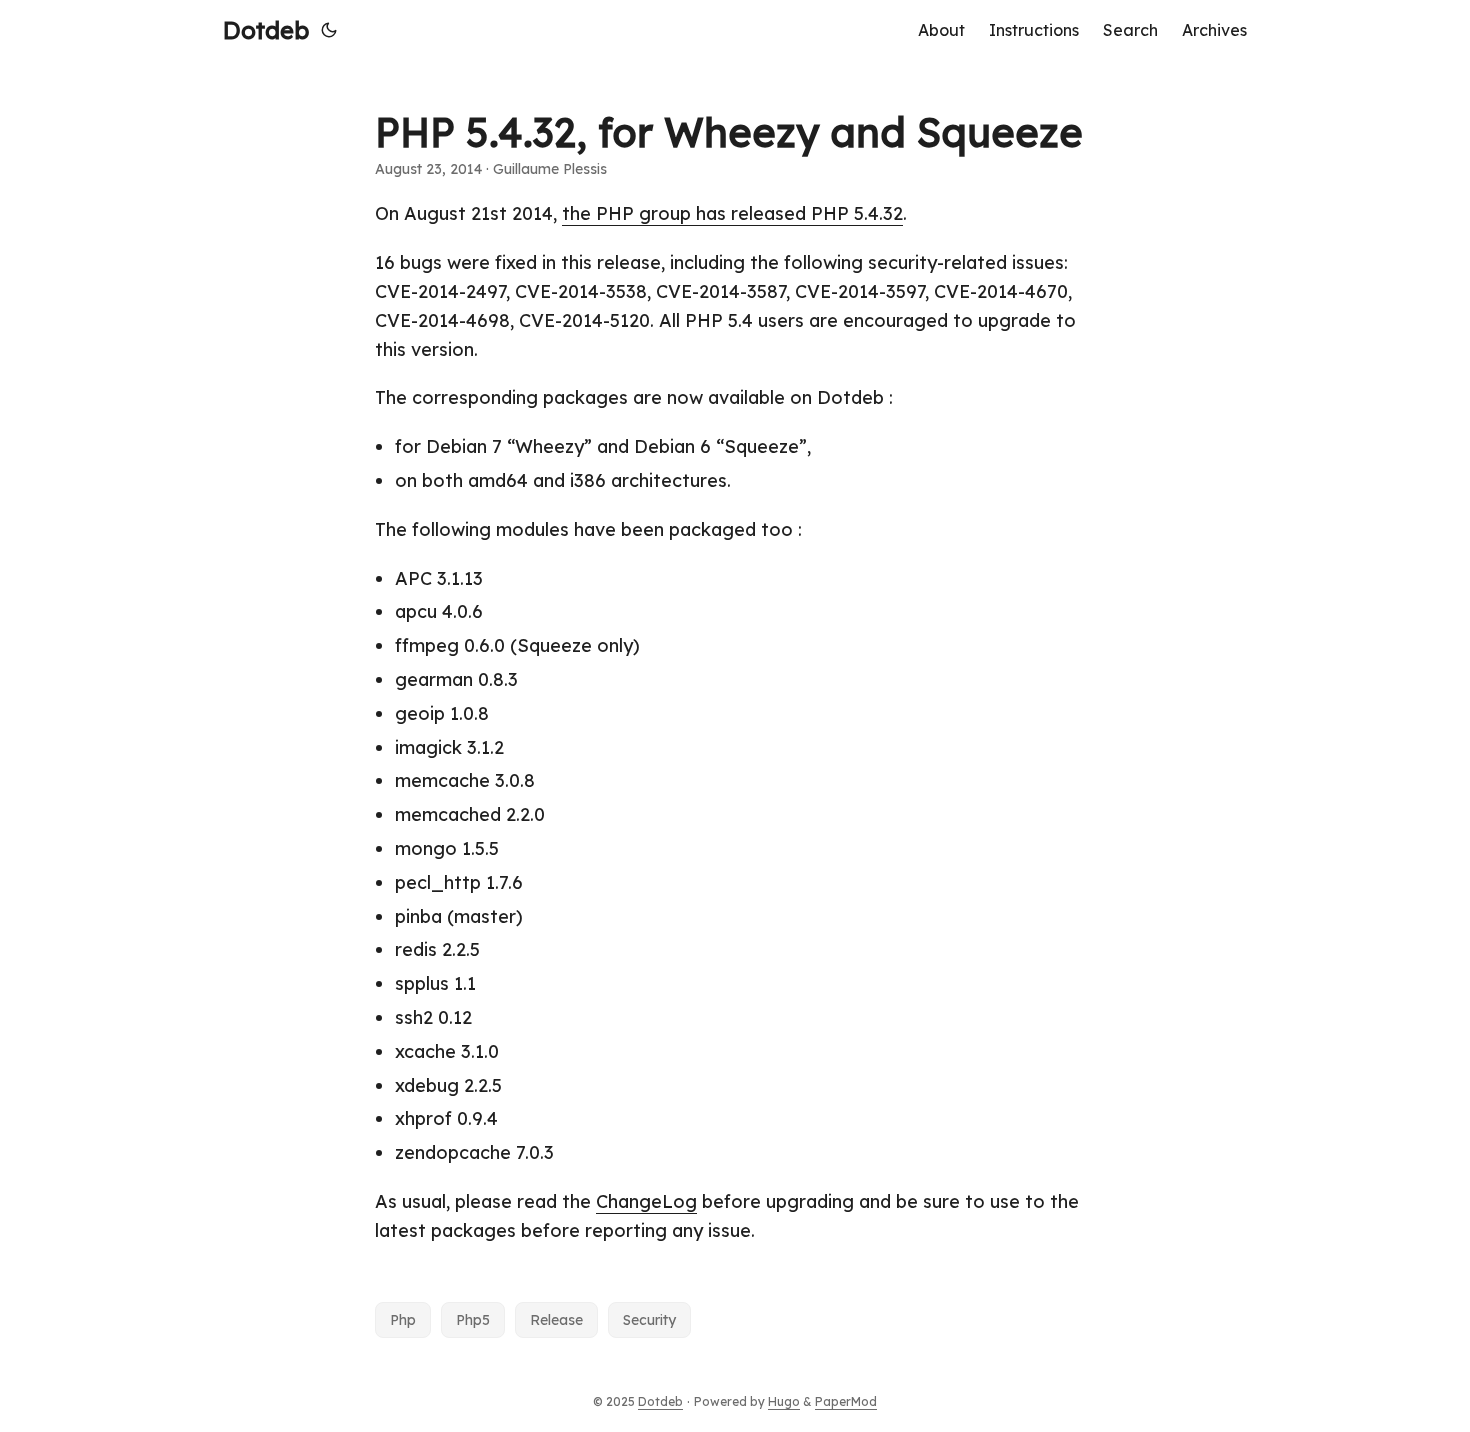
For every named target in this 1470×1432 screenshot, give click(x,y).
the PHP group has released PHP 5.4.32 (732, 213)
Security (649, 1320)
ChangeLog (646, 1201)
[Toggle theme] (329, 30)
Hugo (784, 1401)
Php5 (473, 1320)
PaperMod (846, 1401)
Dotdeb (266, 30)
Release (556, 1320)
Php (403, 1320)
